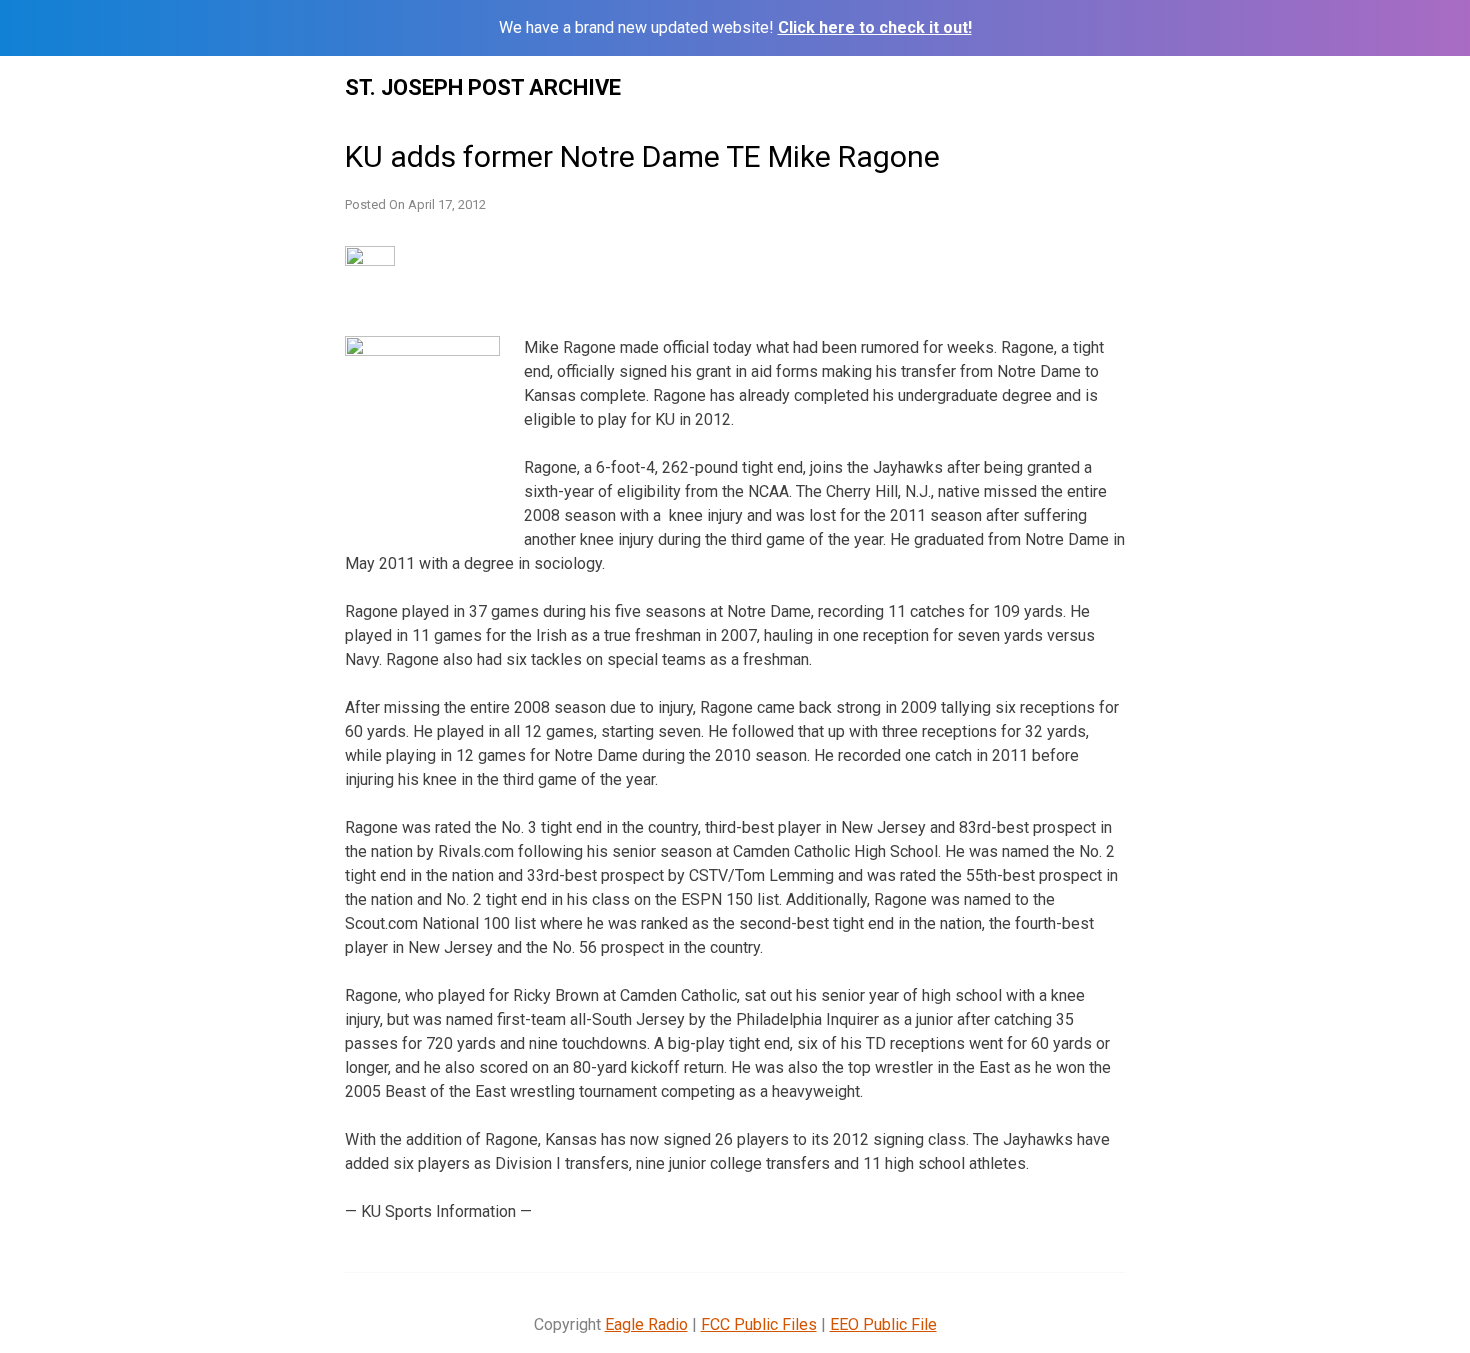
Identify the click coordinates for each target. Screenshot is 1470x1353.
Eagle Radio (646, 1324)
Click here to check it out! (875, 27)
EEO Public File (883, 1324)
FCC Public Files (759, 1324)
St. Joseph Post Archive (483, 87)
